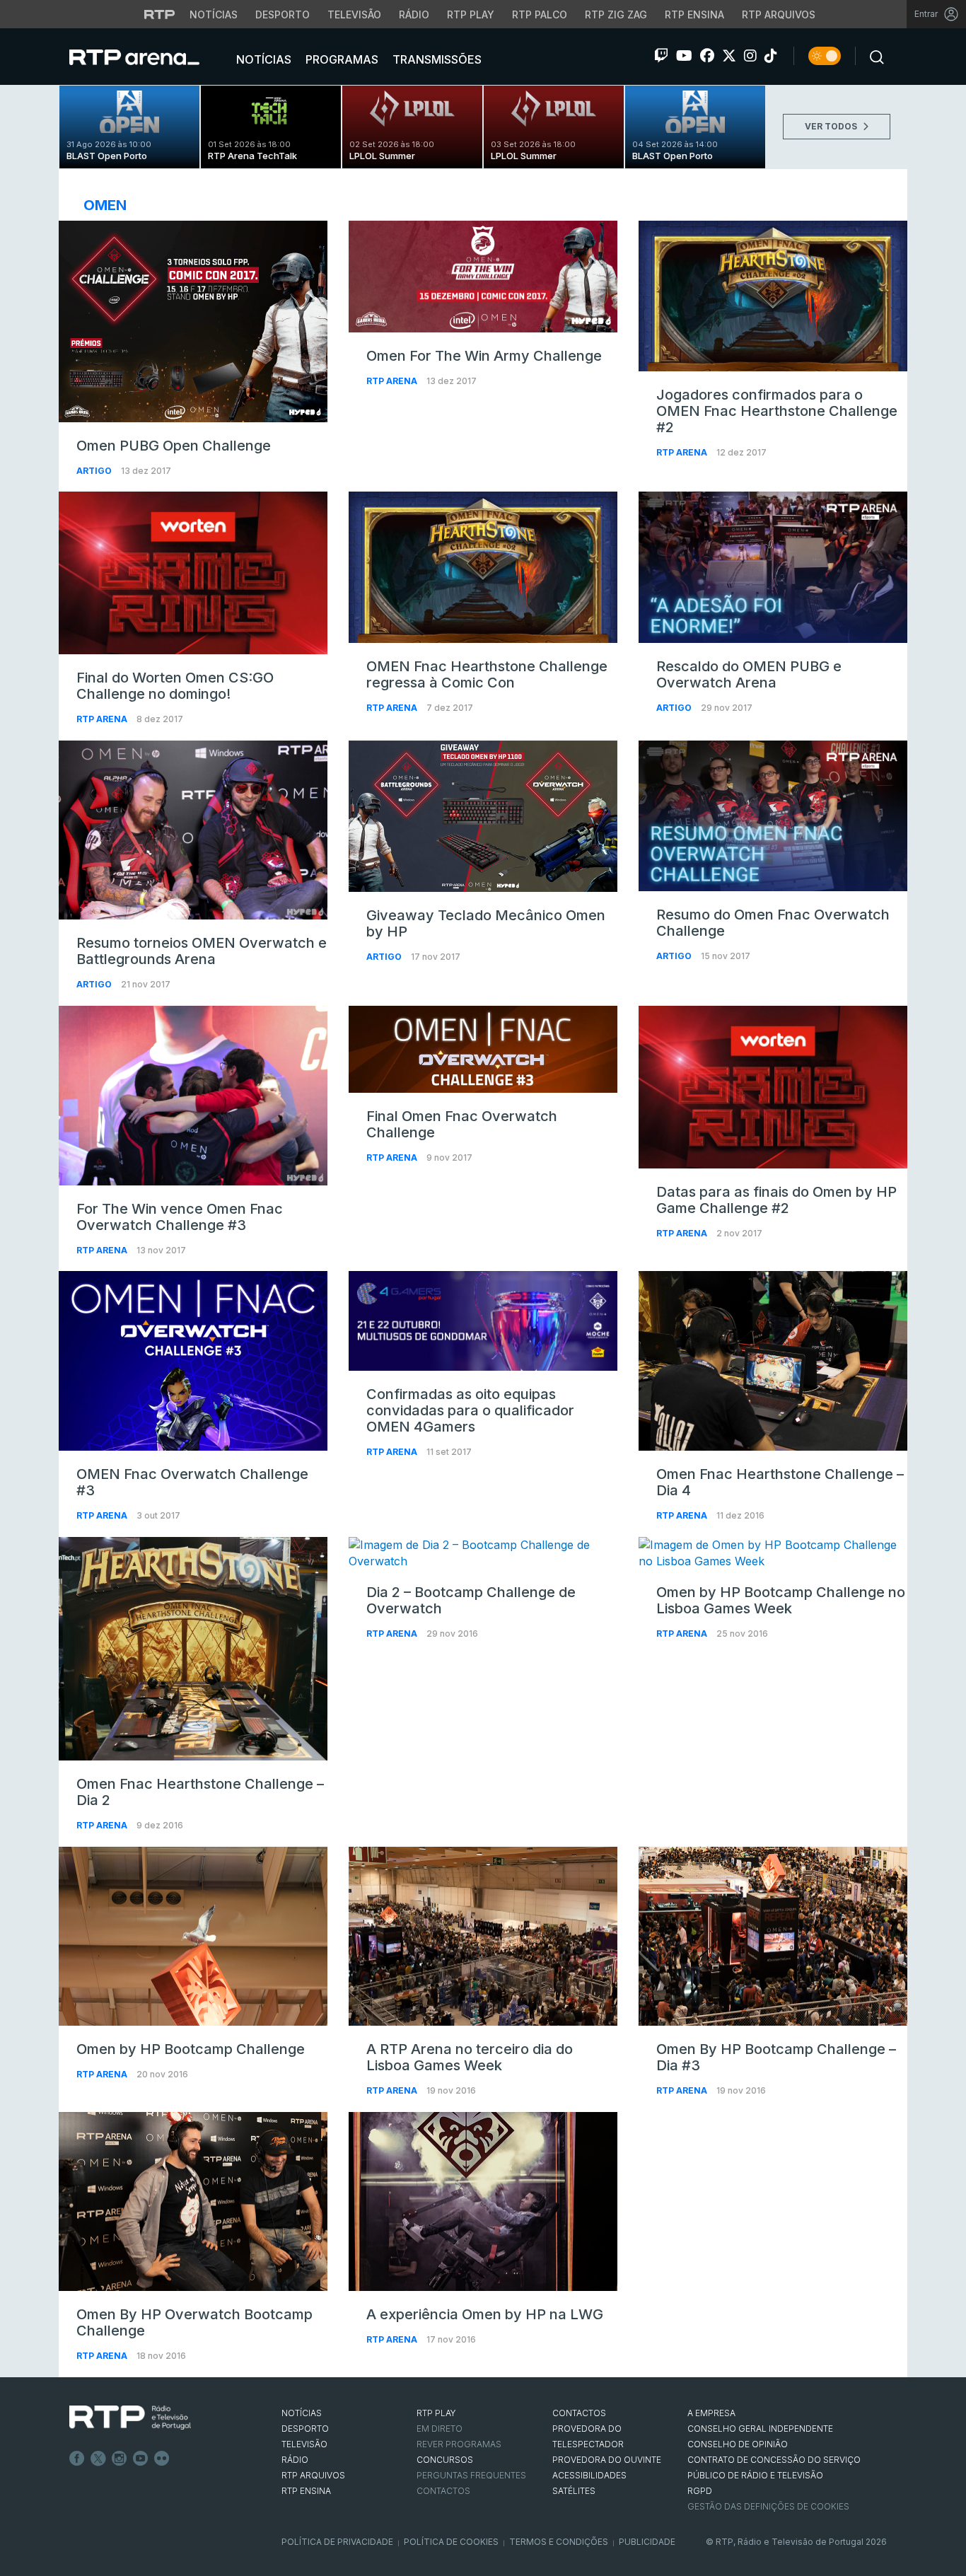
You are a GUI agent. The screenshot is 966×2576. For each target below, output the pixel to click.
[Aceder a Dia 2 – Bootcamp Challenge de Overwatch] (483, 1553)
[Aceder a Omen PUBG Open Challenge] (193, 321)
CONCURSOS (445, 2460)
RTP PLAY (436, 2413)
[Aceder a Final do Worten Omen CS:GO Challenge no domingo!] (193, 573)
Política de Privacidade (337, 2542)
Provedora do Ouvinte (607, 2460)
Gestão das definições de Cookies (768, 2506)
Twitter (98, 2459)
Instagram (120, 2459)
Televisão (354, 14)
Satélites (574, 2491)
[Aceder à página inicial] (149, 57)
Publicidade (647, 2542)
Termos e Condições (559, 2542)
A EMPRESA (711, 2413)
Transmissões (436, 59)
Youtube (141, 2459)
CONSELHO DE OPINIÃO (738, 2444)
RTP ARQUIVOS (313, 2475)
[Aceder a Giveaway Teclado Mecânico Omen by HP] (483, 816)
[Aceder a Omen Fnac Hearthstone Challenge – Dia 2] (193, 1649)
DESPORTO (305, 2429)
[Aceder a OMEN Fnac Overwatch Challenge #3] (193, 1361)
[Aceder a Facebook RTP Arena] (707, 56)
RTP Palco (540, 14)
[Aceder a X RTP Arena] (729, 56)
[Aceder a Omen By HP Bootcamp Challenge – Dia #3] (773, 1937)
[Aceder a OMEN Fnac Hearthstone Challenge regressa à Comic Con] (483, 567)
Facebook (77, 2459)
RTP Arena (393, 381)
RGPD (700, 2491)
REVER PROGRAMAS (459, 2444)
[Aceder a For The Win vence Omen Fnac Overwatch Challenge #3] (193, 1095)
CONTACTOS (579, 2413)
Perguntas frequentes (471, 2475)
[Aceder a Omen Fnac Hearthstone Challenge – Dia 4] (773, 1360)
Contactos (443, 2491)
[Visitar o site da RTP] (160, 14)
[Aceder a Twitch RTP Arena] (661, 56)
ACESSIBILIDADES (589, 2475)
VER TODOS (832, 126)
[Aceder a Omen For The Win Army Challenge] (483, 277)
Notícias (214, 14)
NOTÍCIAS (302, 2413)
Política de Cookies (451, 2542)
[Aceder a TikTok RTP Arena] (771, 56)
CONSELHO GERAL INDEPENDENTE (760, 2429)
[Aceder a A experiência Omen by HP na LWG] (483, 2202)
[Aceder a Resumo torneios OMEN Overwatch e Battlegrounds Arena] (193, 830)
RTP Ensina (694, 14)
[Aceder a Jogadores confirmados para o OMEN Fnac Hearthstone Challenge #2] (773, 296)
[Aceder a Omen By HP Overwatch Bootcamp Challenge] (193, 2202)
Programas (341, 59)
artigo (95, 471)
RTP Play (471, 14)
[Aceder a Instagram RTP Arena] (750, 56)
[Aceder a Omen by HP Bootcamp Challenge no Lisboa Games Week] (773, 1553)
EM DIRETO (440, 2429)
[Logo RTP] (130, 2418)
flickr (162, 2459)
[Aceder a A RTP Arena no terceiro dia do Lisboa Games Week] (483, 1937)
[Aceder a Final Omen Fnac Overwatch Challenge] (483, 1049)
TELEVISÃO (304, 2444)
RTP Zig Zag (616, 14)
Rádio (414, 14)
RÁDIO (295, 2460)
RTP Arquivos (779, 14)
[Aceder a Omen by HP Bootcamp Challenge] (193, 1937)
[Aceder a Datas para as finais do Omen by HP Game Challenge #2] (773, 1087)
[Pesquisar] (873, 56)
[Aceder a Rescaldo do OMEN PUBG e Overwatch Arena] (773, 567)
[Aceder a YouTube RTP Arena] (684, 56)
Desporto (283, 14)
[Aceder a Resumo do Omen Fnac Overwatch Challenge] (773, 816)
